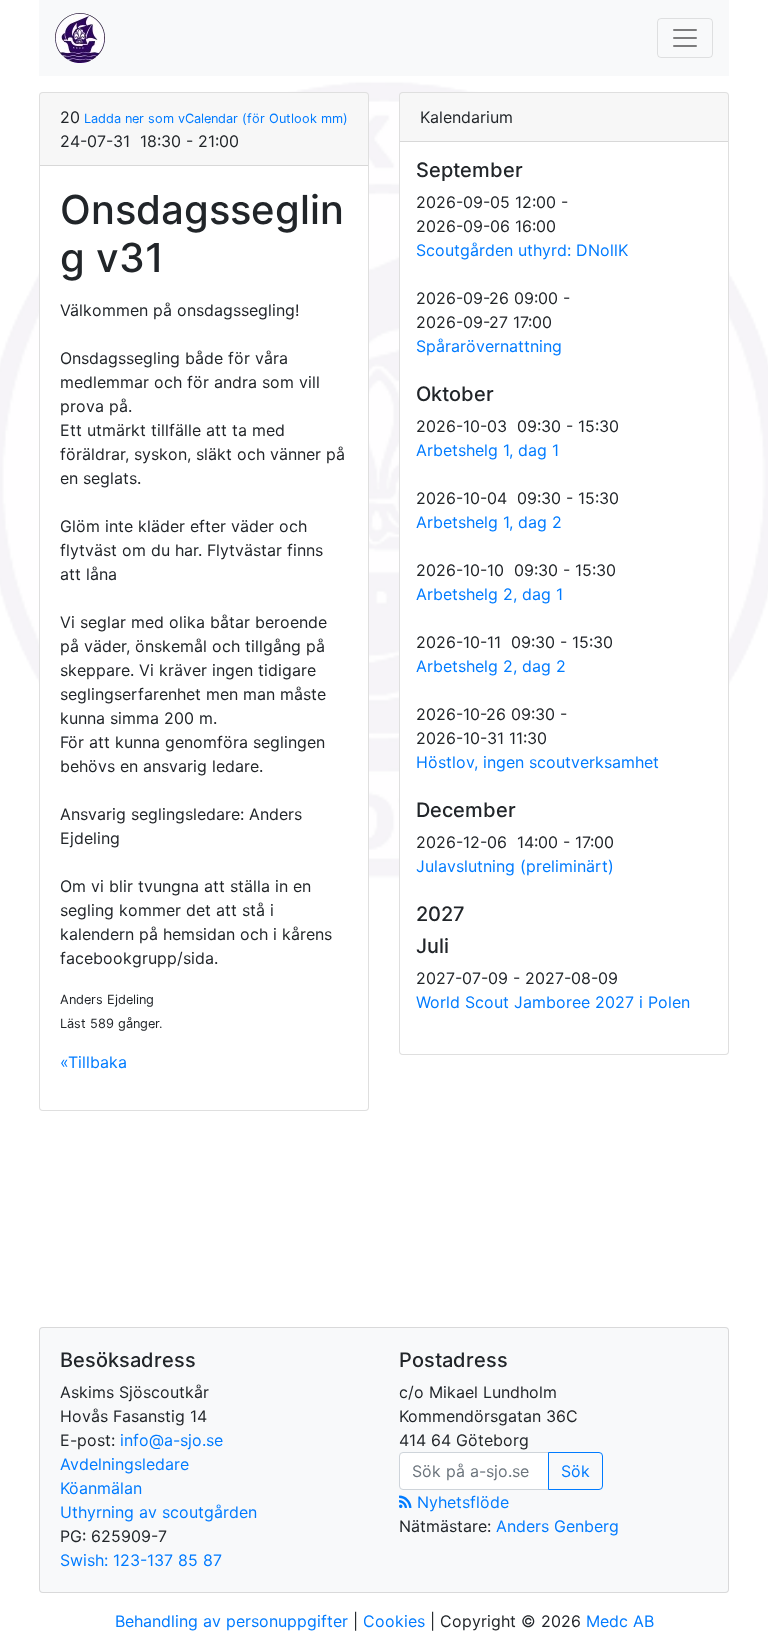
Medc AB (620, 1621)
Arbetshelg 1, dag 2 (489, 522)
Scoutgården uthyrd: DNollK (522, 250)
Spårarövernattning (489, 346)
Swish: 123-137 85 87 (141, 1560)
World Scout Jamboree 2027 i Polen (553, 1002)
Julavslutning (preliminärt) (515, 866)
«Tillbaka (93, 1062)
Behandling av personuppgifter (231, 1621)
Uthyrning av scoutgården (158, 1512)
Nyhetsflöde (460, 1502)
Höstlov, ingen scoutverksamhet (537, 762)
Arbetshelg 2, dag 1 (489, 594)
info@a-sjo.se (171, 1440)
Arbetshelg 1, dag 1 (487, 450)
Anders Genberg (557, 1526)
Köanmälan (101, 1488)
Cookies (394, 1621)
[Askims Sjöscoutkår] (80, 38)
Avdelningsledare (124, 1464)
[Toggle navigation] (685, 38)
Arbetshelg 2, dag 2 (491, 666)
